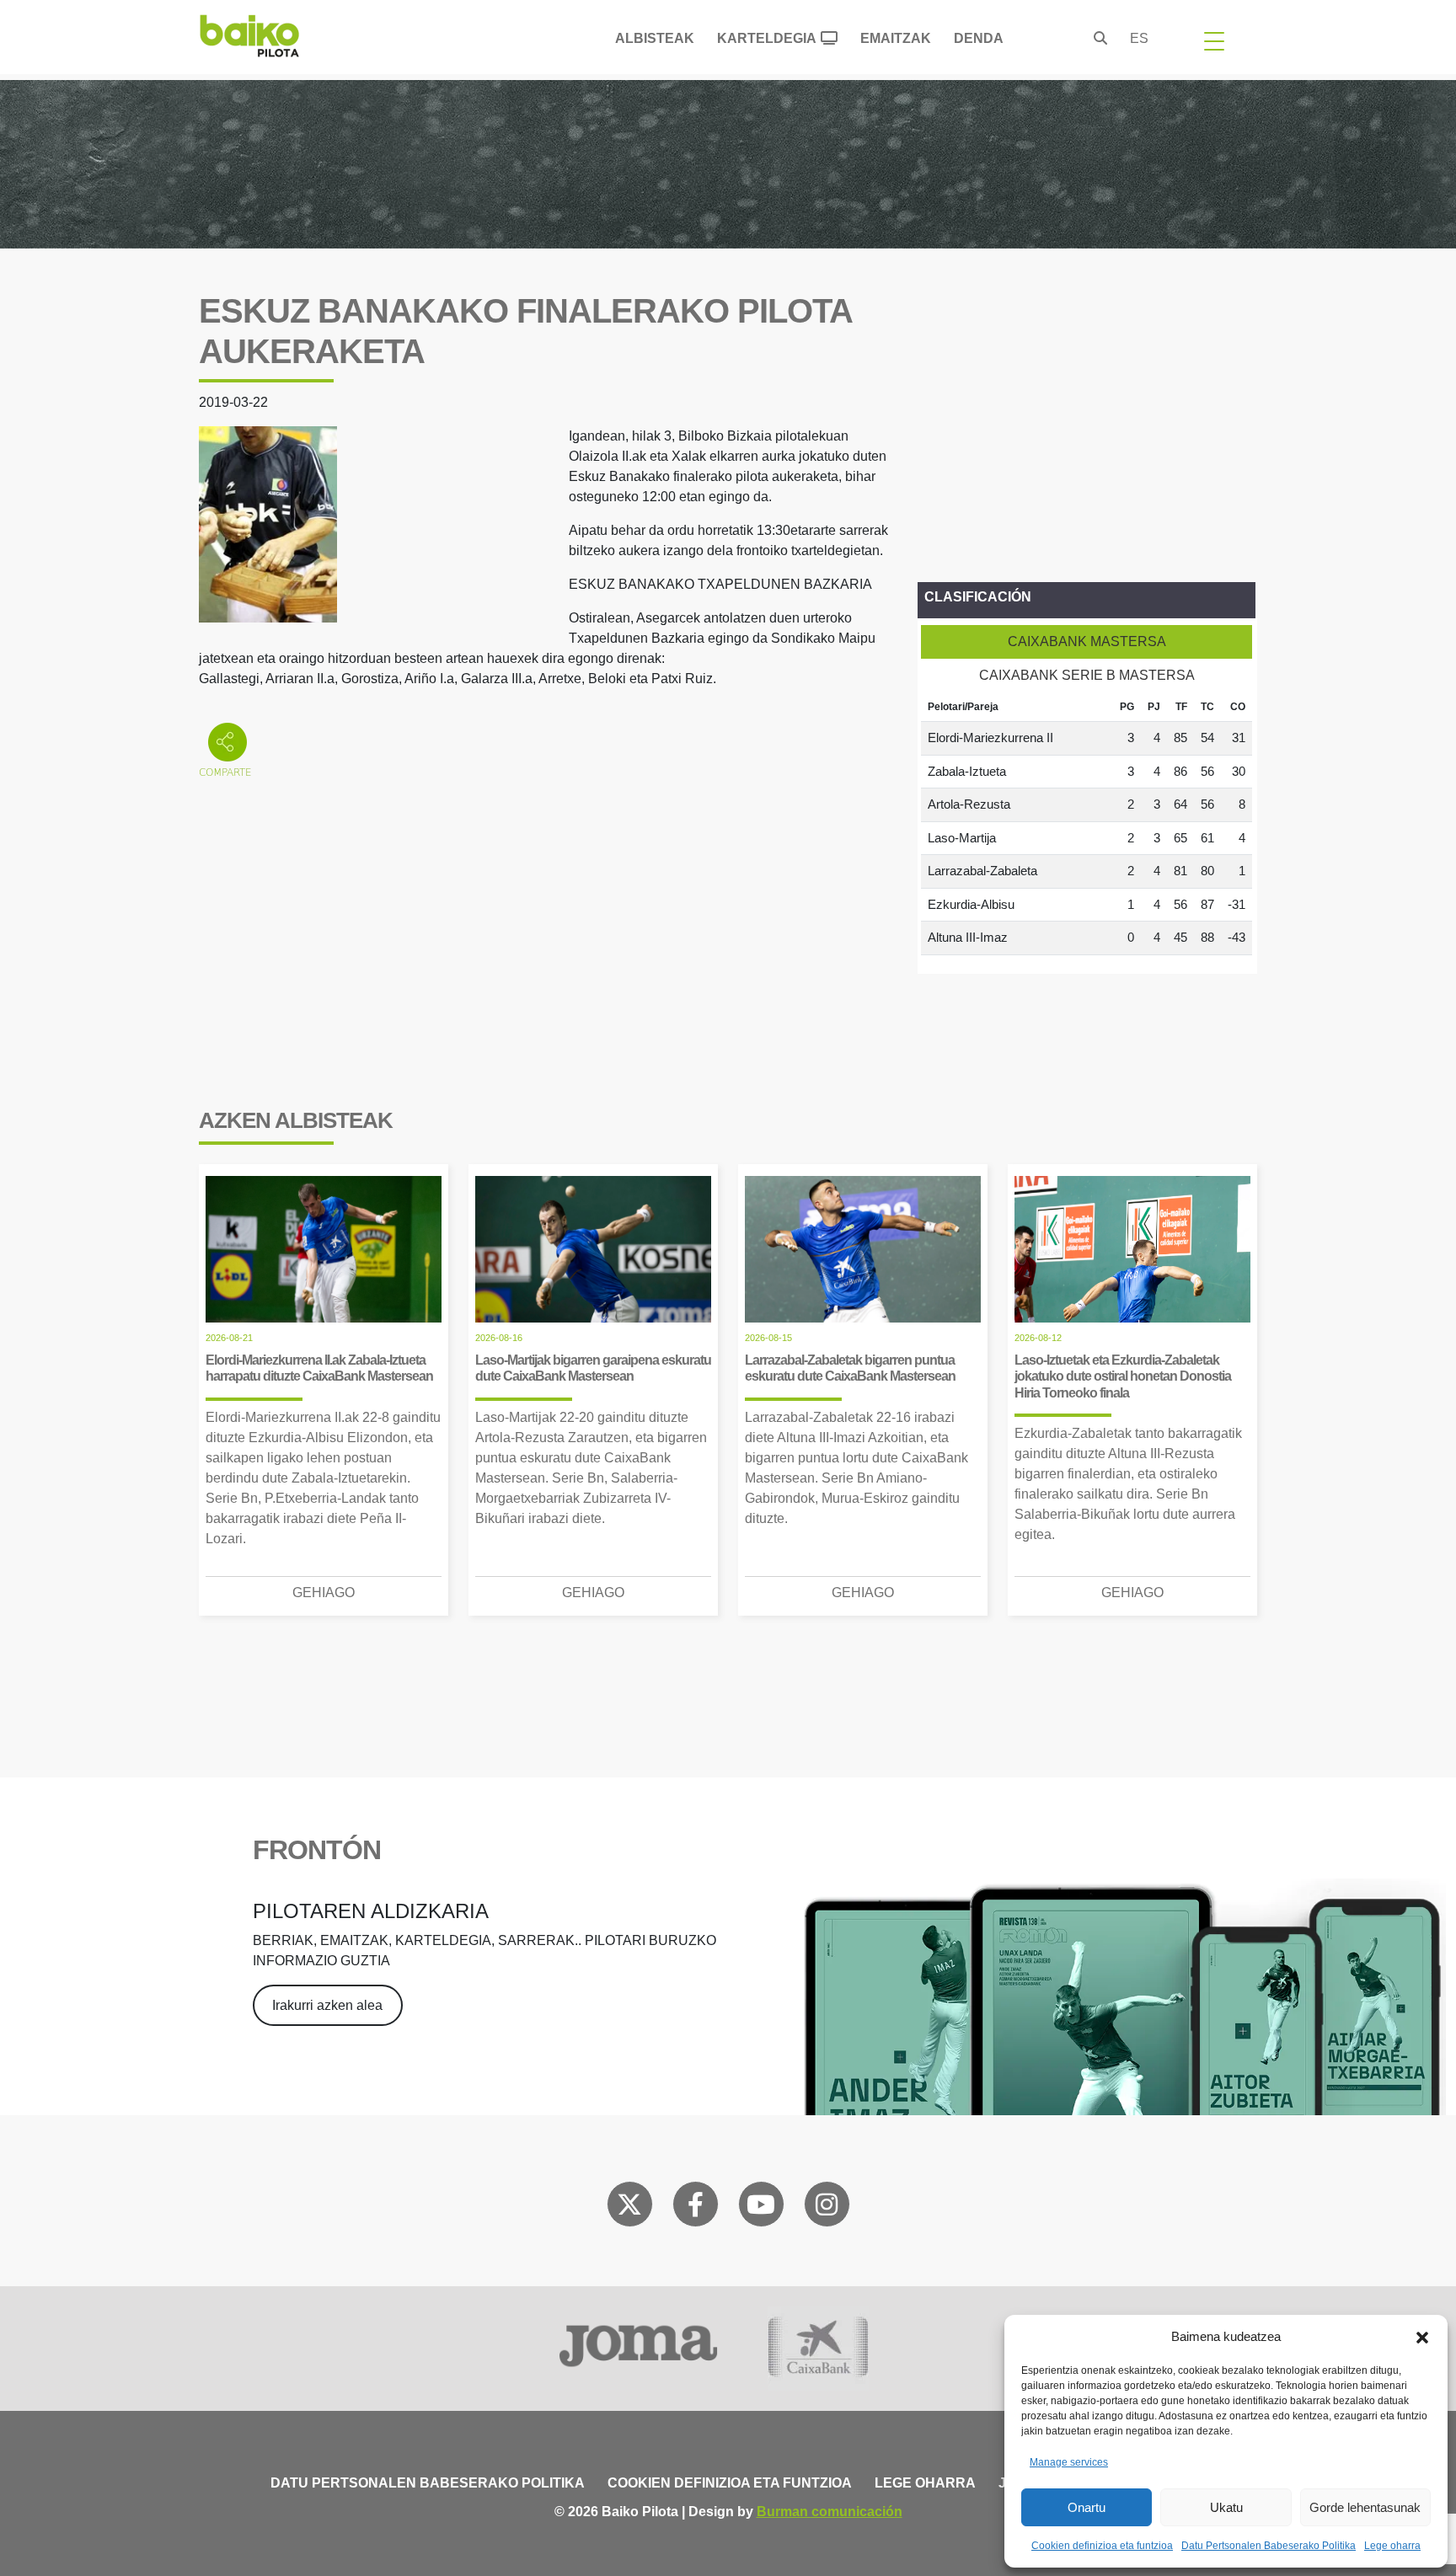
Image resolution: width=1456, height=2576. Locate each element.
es (1139, 38)
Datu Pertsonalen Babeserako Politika (1269, 2546)
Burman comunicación (830, 2512)
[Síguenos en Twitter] (629, 2208)
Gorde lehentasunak (1365, 2507)
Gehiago (324, 1593)
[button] (1422, 2337)
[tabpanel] (1087, 824)
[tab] (1087, 642)
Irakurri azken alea (327, 2005)
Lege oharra (1392, 2546)
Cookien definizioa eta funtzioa (1102, 2546)
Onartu (1087, 2507)
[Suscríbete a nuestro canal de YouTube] (761, 2208)
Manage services (1069, 2462)
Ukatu (1226, 2507)
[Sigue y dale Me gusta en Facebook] (696, 2208)
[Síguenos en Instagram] (827, 2208)
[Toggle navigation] (1214, 40)
